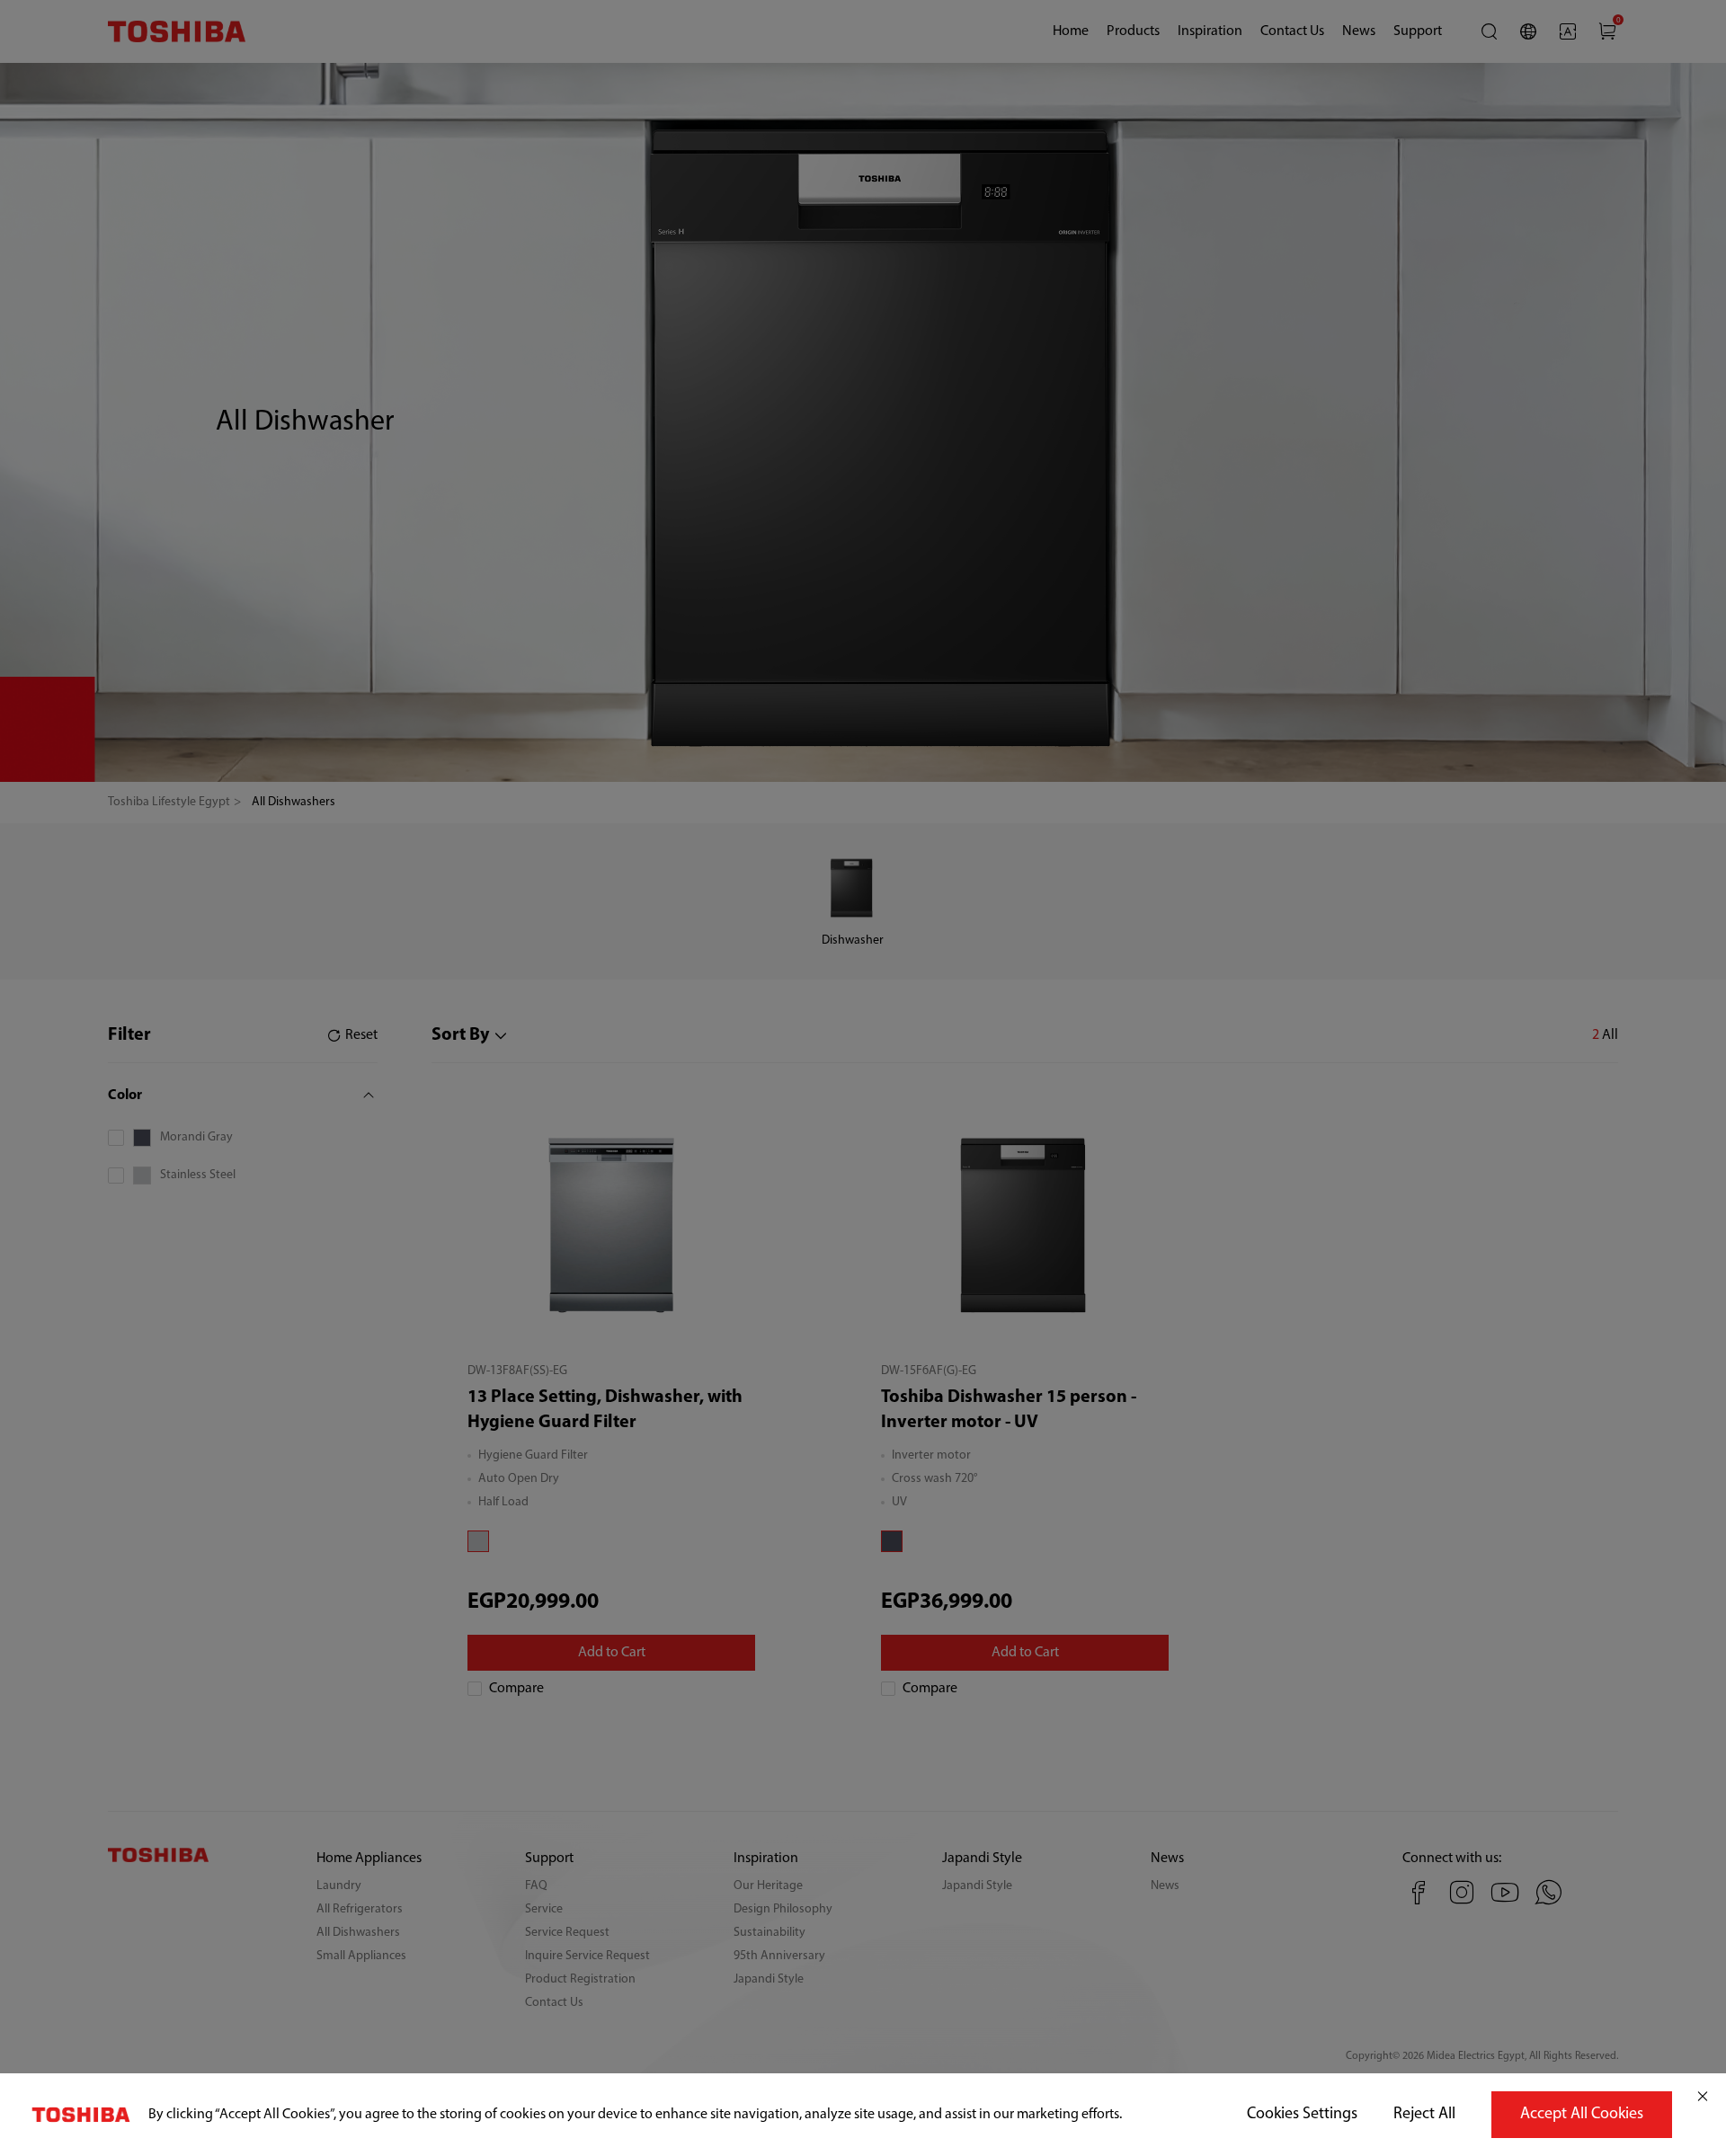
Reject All (1424, 2115)
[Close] (1703, 2097)
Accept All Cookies (1582, 2115)
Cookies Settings (1302, 2115)
